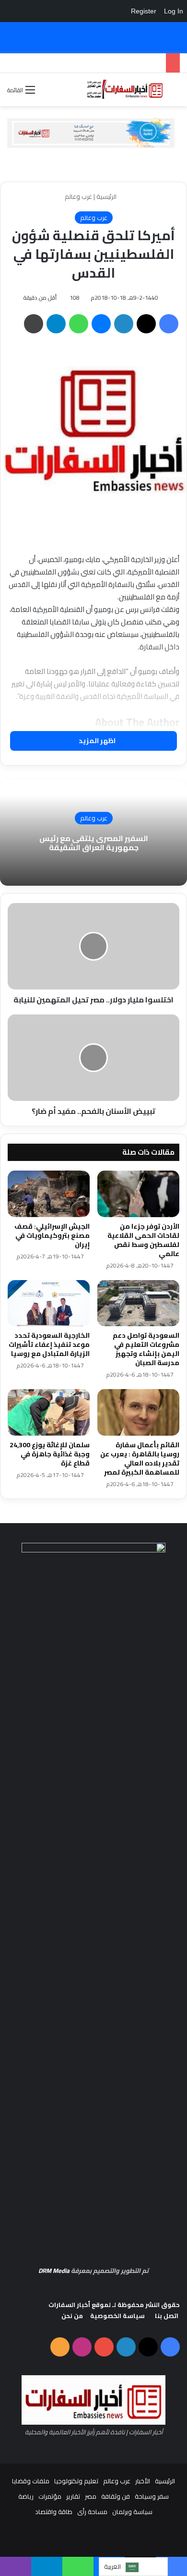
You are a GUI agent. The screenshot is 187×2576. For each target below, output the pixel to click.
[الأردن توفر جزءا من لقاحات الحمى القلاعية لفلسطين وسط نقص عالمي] (138, 1194)
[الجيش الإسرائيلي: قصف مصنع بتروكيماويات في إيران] (49, 1194)
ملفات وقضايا (31, 2481)
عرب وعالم (78, 196)
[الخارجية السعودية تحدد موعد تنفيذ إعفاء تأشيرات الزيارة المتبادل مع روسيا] (49, 1303)
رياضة (26, 2496)
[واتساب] (79, 324)
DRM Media (54, 2271)
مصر (91, 2496)
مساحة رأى (92, 2512)
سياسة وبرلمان (132, 2512)
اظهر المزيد (96, 741)
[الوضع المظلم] (47, 93)
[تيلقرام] (56, 324)
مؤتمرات (50, 2496)
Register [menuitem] (144, 11)
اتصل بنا (167, 2316)
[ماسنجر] (101, 324)
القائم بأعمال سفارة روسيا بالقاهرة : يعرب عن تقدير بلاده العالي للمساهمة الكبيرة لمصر (140, 1459)
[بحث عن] (175, 93)
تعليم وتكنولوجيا (76, 2481)
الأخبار (143, 2481)
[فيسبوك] (169, 324)
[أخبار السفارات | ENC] (125, 90)
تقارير (73, 2496)
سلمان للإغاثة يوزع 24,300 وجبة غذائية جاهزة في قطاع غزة (50, 1454)
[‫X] (146, 324)
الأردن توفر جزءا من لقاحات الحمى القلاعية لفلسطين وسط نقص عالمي (143, 1240)
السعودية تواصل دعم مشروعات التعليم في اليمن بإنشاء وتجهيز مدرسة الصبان (146, 1349)
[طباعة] (34, 324)
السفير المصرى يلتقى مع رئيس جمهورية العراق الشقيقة (94, 843)
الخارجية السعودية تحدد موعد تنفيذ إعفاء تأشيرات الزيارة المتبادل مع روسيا (49, 1344)
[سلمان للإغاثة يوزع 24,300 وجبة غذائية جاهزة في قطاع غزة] (49, 1412)
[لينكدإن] (124, 324)
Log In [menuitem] (174, 11)
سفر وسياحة (152, 2496)
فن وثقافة (116, 2496)
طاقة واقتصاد (54, 2512)
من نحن (72, 2316)
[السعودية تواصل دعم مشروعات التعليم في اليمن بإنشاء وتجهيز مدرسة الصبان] (138, 1303)
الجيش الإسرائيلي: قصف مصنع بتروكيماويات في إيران (52, 1235)
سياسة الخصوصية (117, 2316)
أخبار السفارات (69, 2305)
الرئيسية (107, 196)
